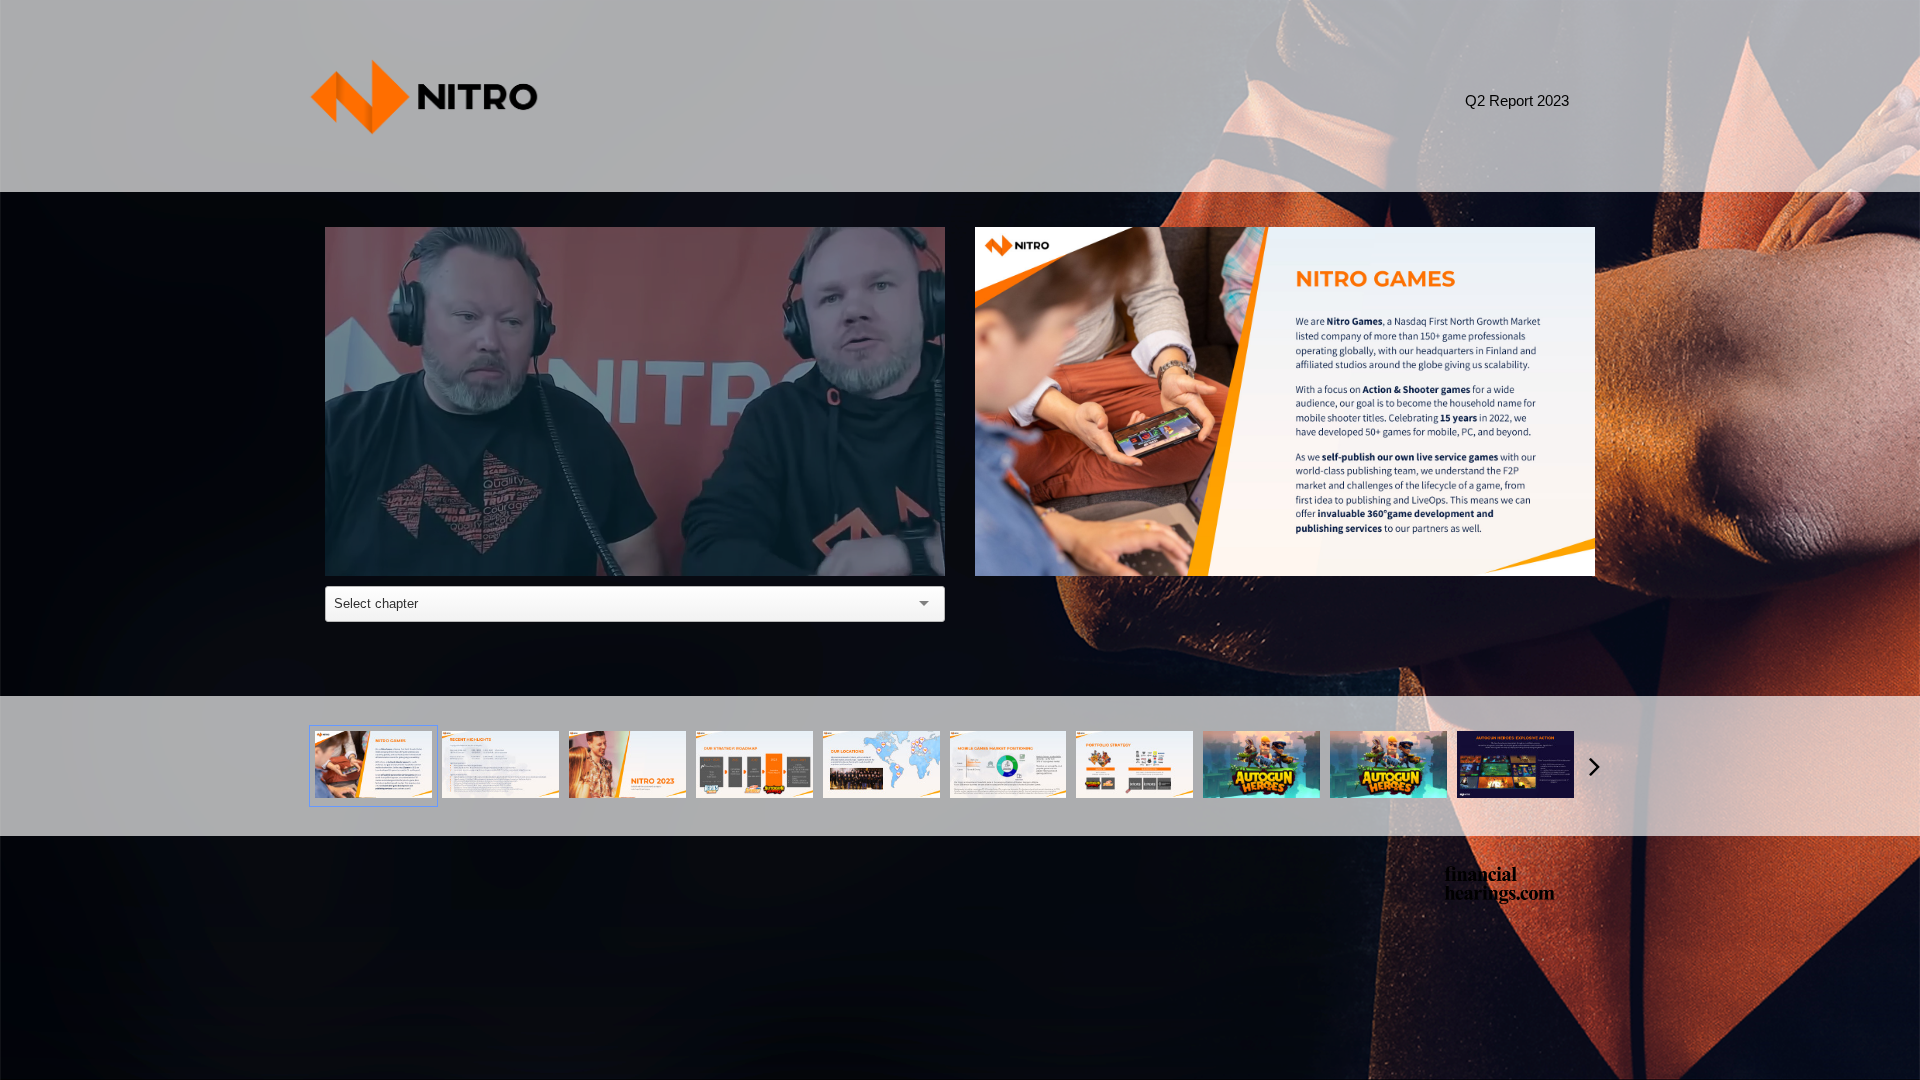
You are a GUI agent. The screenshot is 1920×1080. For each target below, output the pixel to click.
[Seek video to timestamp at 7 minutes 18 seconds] (627, 765)
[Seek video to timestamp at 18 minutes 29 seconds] (1261, 765)
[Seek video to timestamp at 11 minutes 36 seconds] (1008, 765)
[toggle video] (855, 546)
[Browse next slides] (1594, 766)
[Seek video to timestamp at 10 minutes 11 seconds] (881, 765)
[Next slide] (1578, 432)
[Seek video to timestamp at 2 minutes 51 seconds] (500, 765)
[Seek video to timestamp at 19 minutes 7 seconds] (1515, 765)
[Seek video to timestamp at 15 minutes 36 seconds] (1134, 765)
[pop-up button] (885, 546)
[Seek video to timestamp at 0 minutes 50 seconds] (373, 765)
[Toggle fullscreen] (1580, 242)
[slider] (635, 515)
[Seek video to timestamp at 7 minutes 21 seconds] (754, 765)
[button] (639, 405)
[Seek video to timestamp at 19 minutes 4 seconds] (1388, 765)
